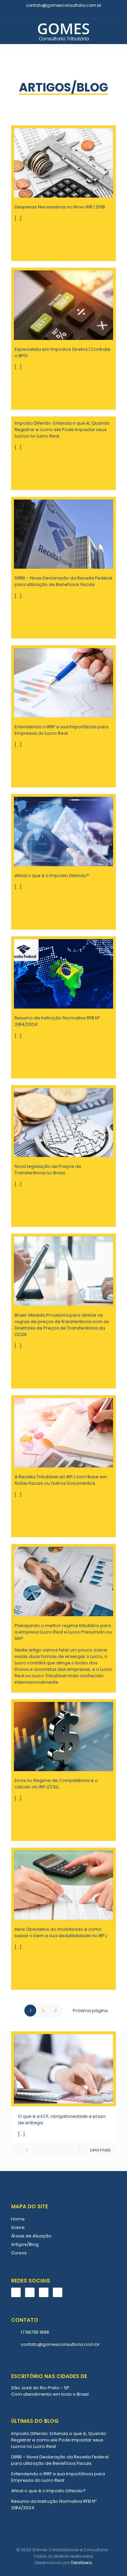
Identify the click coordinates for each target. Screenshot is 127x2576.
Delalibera (81, 2563)
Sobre (18, 2227)
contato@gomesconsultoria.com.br (64, 5)
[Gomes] (63, 32)
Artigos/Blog (25, 2244)
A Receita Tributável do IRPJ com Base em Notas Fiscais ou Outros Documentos (61, 1480)
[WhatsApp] (50, 14)
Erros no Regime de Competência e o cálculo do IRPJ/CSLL (56, 1784)
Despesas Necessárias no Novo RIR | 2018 (60, 207)
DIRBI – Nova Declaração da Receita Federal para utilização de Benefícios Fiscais (63, 581)
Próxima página (90, 2011)
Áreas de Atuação (31, 2236)
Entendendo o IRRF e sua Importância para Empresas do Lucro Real (61, 730)
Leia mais (100, 2150)
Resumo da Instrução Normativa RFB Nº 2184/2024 (54, 2504)
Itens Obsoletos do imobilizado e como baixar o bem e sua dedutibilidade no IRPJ (61, 1932)
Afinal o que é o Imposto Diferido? (52, 876)
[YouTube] (68, 14)
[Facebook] (59, 14)
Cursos (19, 2253)
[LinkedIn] (77, 14)
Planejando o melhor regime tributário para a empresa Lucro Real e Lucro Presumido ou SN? (63, 1632)
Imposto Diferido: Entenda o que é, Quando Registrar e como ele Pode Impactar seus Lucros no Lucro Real (62, 430)
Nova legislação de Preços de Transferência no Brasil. (48, 1170)
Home (18, 2219)
